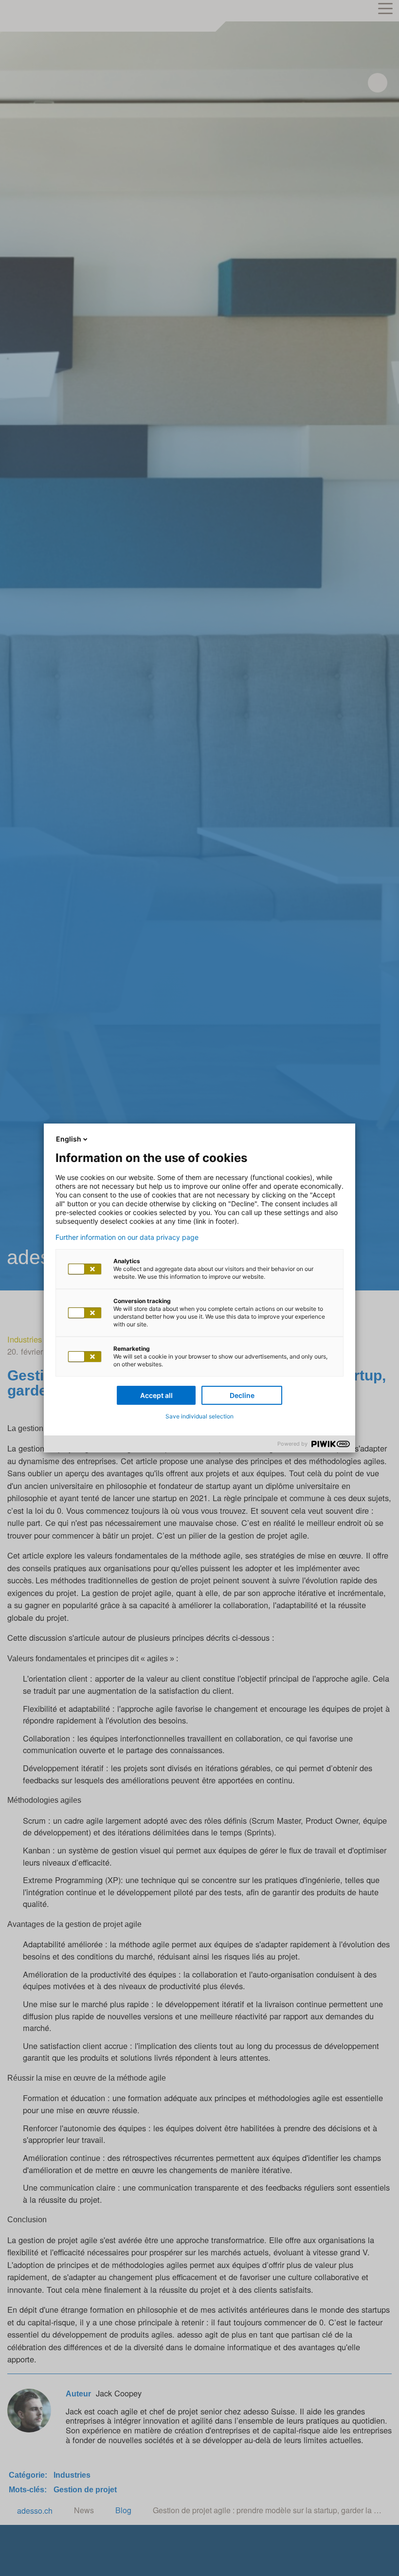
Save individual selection (199, 1416)
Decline (242, 1395)
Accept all (156, 1395)
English (69, 1139)
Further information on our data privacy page (127, 1237)
